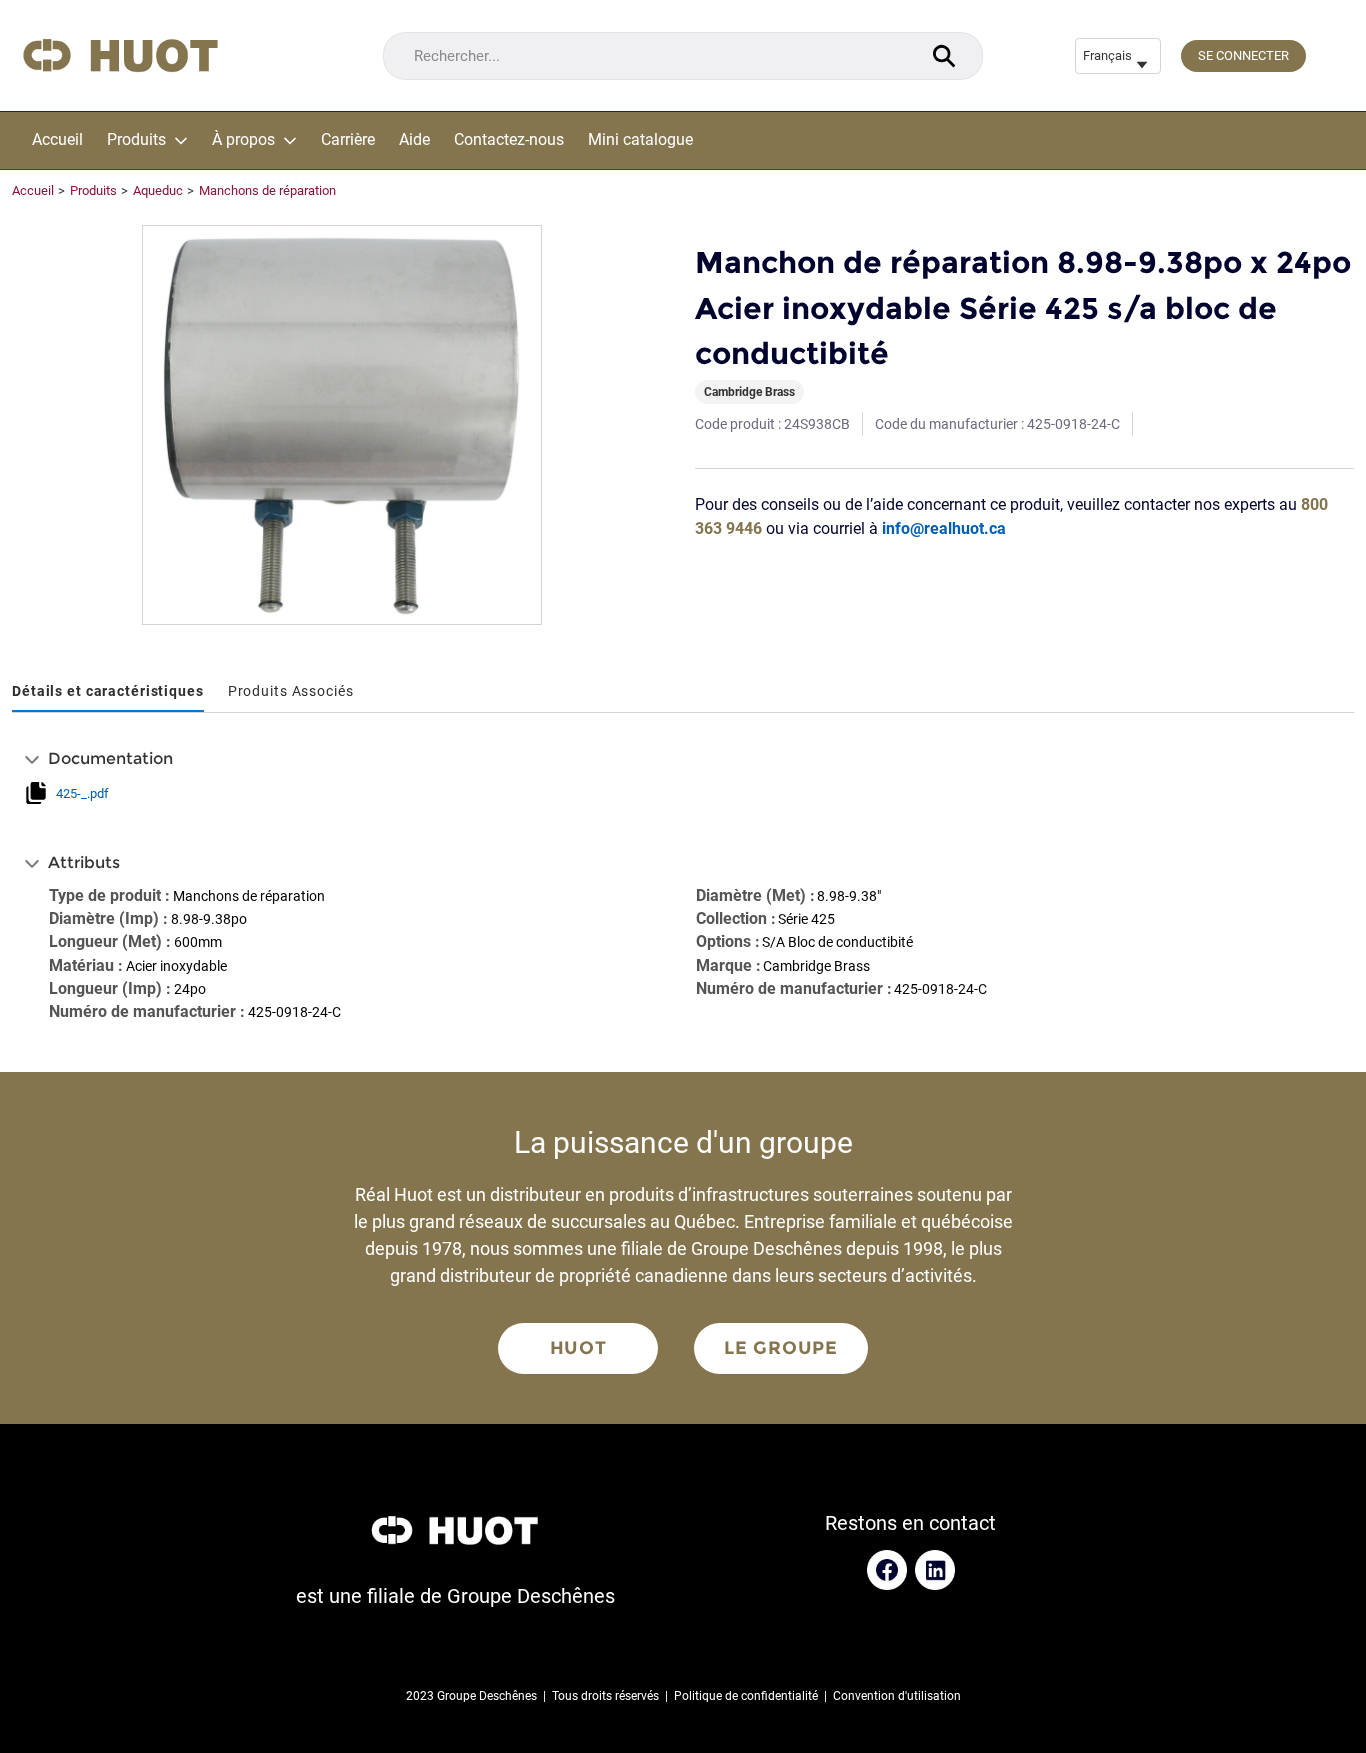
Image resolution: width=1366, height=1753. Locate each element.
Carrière (348, 140)
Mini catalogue (640, 140)
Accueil (57, 140)
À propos (243, 140)
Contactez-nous (509, 140)
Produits (136, 140)
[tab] (108, 692)
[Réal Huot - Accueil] (120, 55)
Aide (414, 140)
